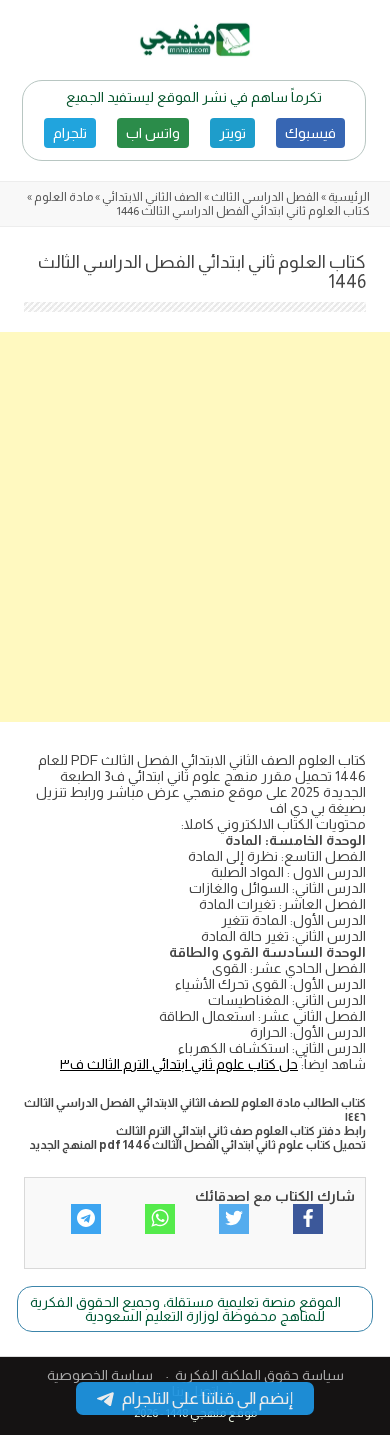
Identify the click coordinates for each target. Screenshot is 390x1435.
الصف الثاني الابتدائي (152, 197)
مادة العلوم (63, 197)
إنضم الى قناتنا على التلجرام (207, 1398)
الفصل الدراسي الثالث (265, 197)
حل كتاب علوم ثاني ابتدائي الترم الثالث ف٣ (179, 1064)
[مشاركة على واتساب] (160, 1219)
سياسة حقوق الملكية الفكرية (259, 1375)
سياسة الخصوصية (100, 1375)
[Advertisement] (195, 527)
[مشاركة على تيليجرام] (86, 1219)
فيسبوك (310, 133)
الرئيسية (349, 197)
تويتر (232, 133)
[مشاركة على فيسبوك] (308, 1219)
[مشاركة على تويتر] (234, 1219)
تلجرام (70, 133)
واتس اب (153, 133)
